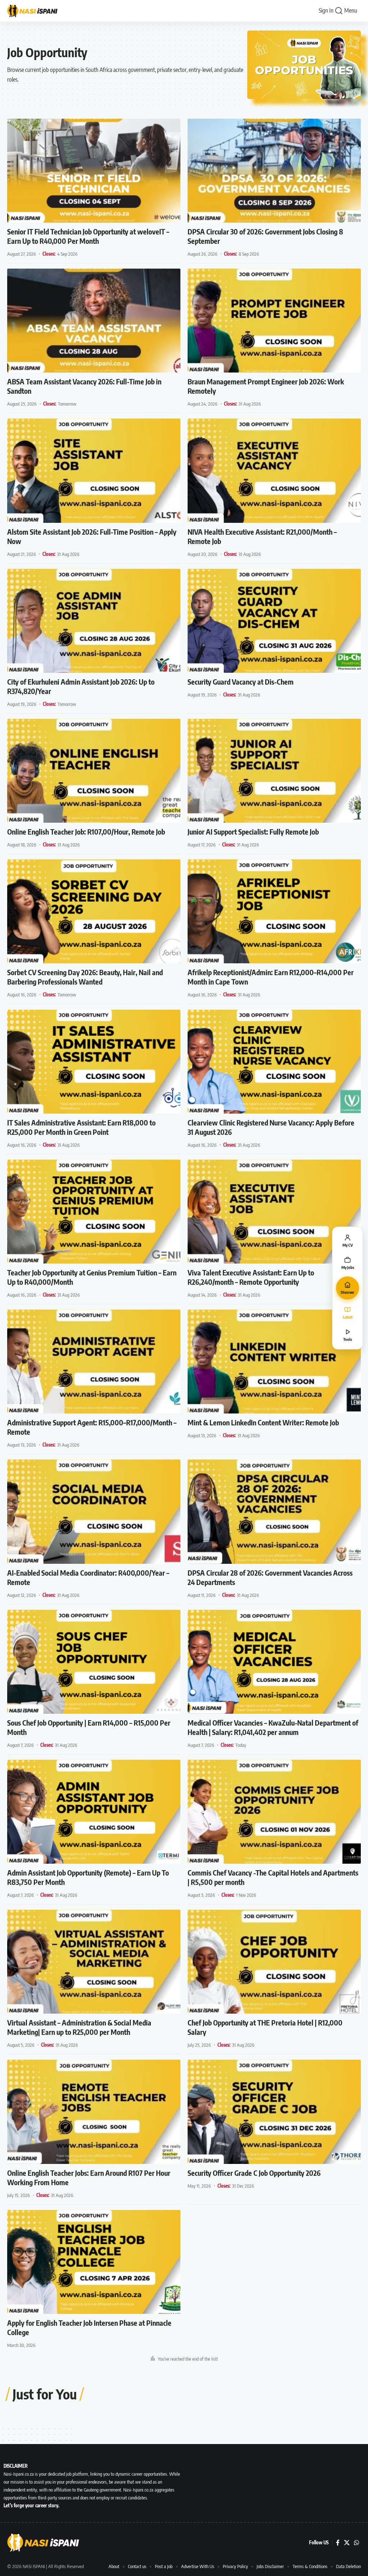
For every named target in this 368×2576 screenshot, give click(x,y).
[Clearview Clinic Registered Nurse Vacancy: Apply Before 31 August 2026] (274, 1062)
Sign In (326, 10)
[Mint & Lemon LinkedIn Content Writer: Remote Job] (274, 1362)
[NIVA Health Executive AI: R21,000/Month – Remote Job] (274, 471)
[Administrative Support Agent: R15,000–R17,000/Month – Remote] (94, 1362)
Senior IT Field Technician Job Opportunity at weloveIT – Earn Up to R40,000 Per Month (88, 236)
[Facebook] (338, 2543)
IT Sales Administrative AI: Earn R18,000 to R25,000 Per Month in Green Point (81, 1127)
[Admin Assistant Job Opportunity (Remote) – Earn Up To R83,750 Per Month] (94, 1812)
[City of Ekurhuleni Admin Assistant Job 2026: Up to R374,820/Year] (94, 621)
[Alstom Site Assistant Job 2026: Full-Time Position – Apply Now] (94, 471)
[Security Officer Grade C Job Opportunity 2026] (274, 2112)
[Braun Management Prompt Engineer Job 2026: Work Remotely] (274, 321)
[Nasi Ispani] (36, 11)
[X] (347, 2543)
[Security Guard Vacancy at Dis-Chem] (274, 621)
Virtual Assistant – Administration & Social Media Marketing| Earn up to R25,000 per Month (79, 2027)
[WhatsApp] (356, 2543)
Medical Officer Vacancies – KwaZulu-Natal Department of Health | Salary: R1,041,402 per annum (273, 1727)
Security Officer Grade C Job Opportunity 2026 (254, 2173)
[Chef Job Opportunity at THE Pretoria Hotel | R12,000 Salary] (274, 1962)
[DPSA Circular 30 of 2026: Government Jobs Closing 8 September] (274, 171)
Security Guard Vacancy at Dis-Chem (241, 682)
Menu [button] (351, 10)
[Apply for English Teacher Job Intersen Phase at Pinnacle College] (94, 2262)
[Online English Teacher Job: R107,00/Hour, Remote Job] (94, 771)
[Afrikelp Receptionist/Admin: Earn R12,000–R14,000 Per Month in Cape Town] (274, 911)
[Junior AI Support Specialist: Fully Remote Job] (274, 771)
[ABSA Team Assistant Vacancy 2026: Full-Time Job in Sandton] (94, 321)
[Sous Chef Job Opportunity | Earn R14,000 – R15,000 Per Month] (94, 1662)
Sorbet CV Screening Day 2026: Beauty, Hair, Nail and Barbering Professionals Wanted (85, 977)
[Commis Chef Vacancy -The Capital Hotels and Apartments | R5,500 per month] (274, 1812)
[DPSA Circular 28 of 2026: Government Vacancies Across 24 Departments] (274, 1511)
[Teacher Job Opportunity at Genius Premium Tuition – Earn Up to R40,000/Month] (94, 1212)
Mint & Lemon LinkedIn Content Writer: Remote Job (263, 1422)
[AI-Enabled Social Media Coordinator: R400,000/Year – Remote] (94, 1511)
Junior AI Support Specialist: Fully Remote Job (253, 832)
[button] (339, 11)
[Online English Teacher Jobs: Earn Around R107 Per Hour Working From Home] (94, 2112)
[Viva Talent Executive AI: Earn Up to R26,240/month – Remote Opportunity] (274, 1212)
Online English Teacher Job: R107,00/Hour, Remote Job (86, 832)
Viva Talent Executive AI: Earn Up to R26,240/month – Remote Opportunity (251, 1277)
